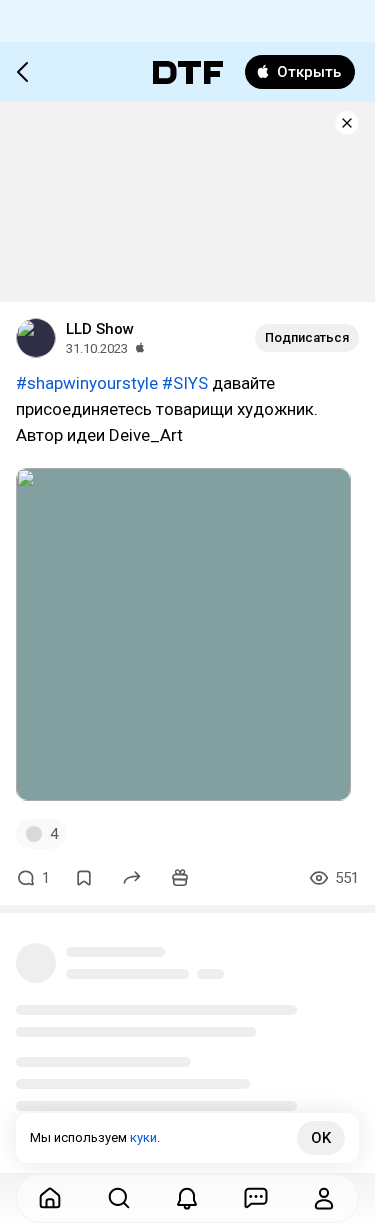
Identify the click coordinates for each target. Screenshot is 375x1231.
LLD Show (100, 329)
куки (143, 1137)
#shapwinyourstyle (87, 383)
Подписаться (307, 337)
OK (321, 1138)
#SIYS (185, 383)
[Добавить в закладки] (84, 878)
